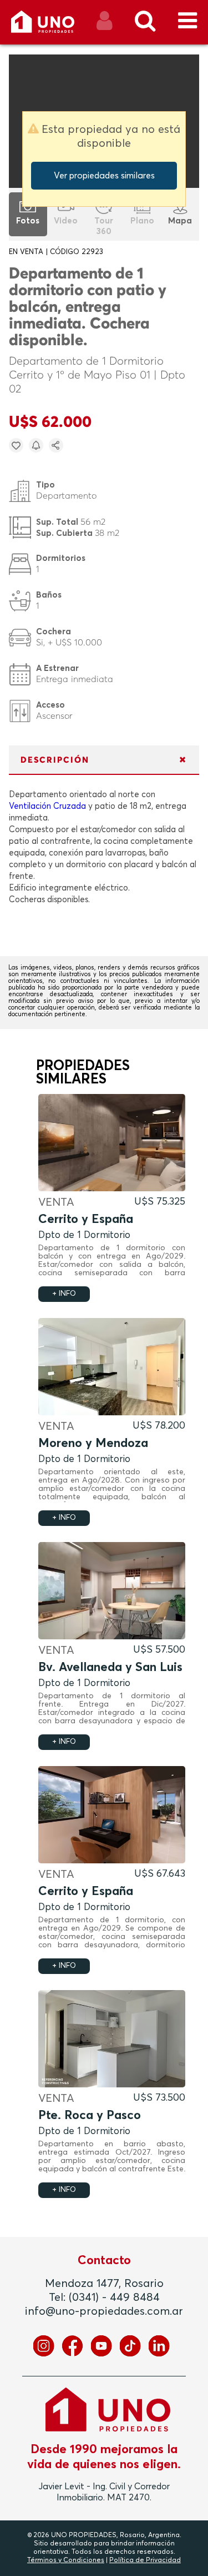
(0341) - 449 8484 (114, 2297)
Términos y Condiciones (66, 2560)
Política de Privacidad (145, 2560)
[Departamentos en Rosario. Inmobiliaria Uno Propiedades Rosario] (55, 26)
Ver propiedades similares (104, 176)
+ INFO (64, 1294)
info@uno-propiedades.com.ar (104, 2311)
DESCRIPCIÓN (55, 760)
